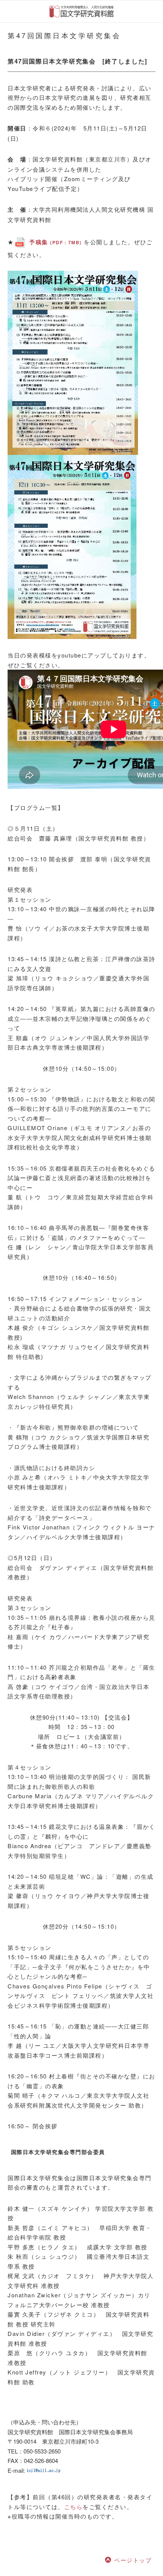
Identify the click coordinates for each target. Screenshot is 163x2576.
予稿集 (56, 242)
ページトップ (133, 2560)
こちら (74, 2507)
